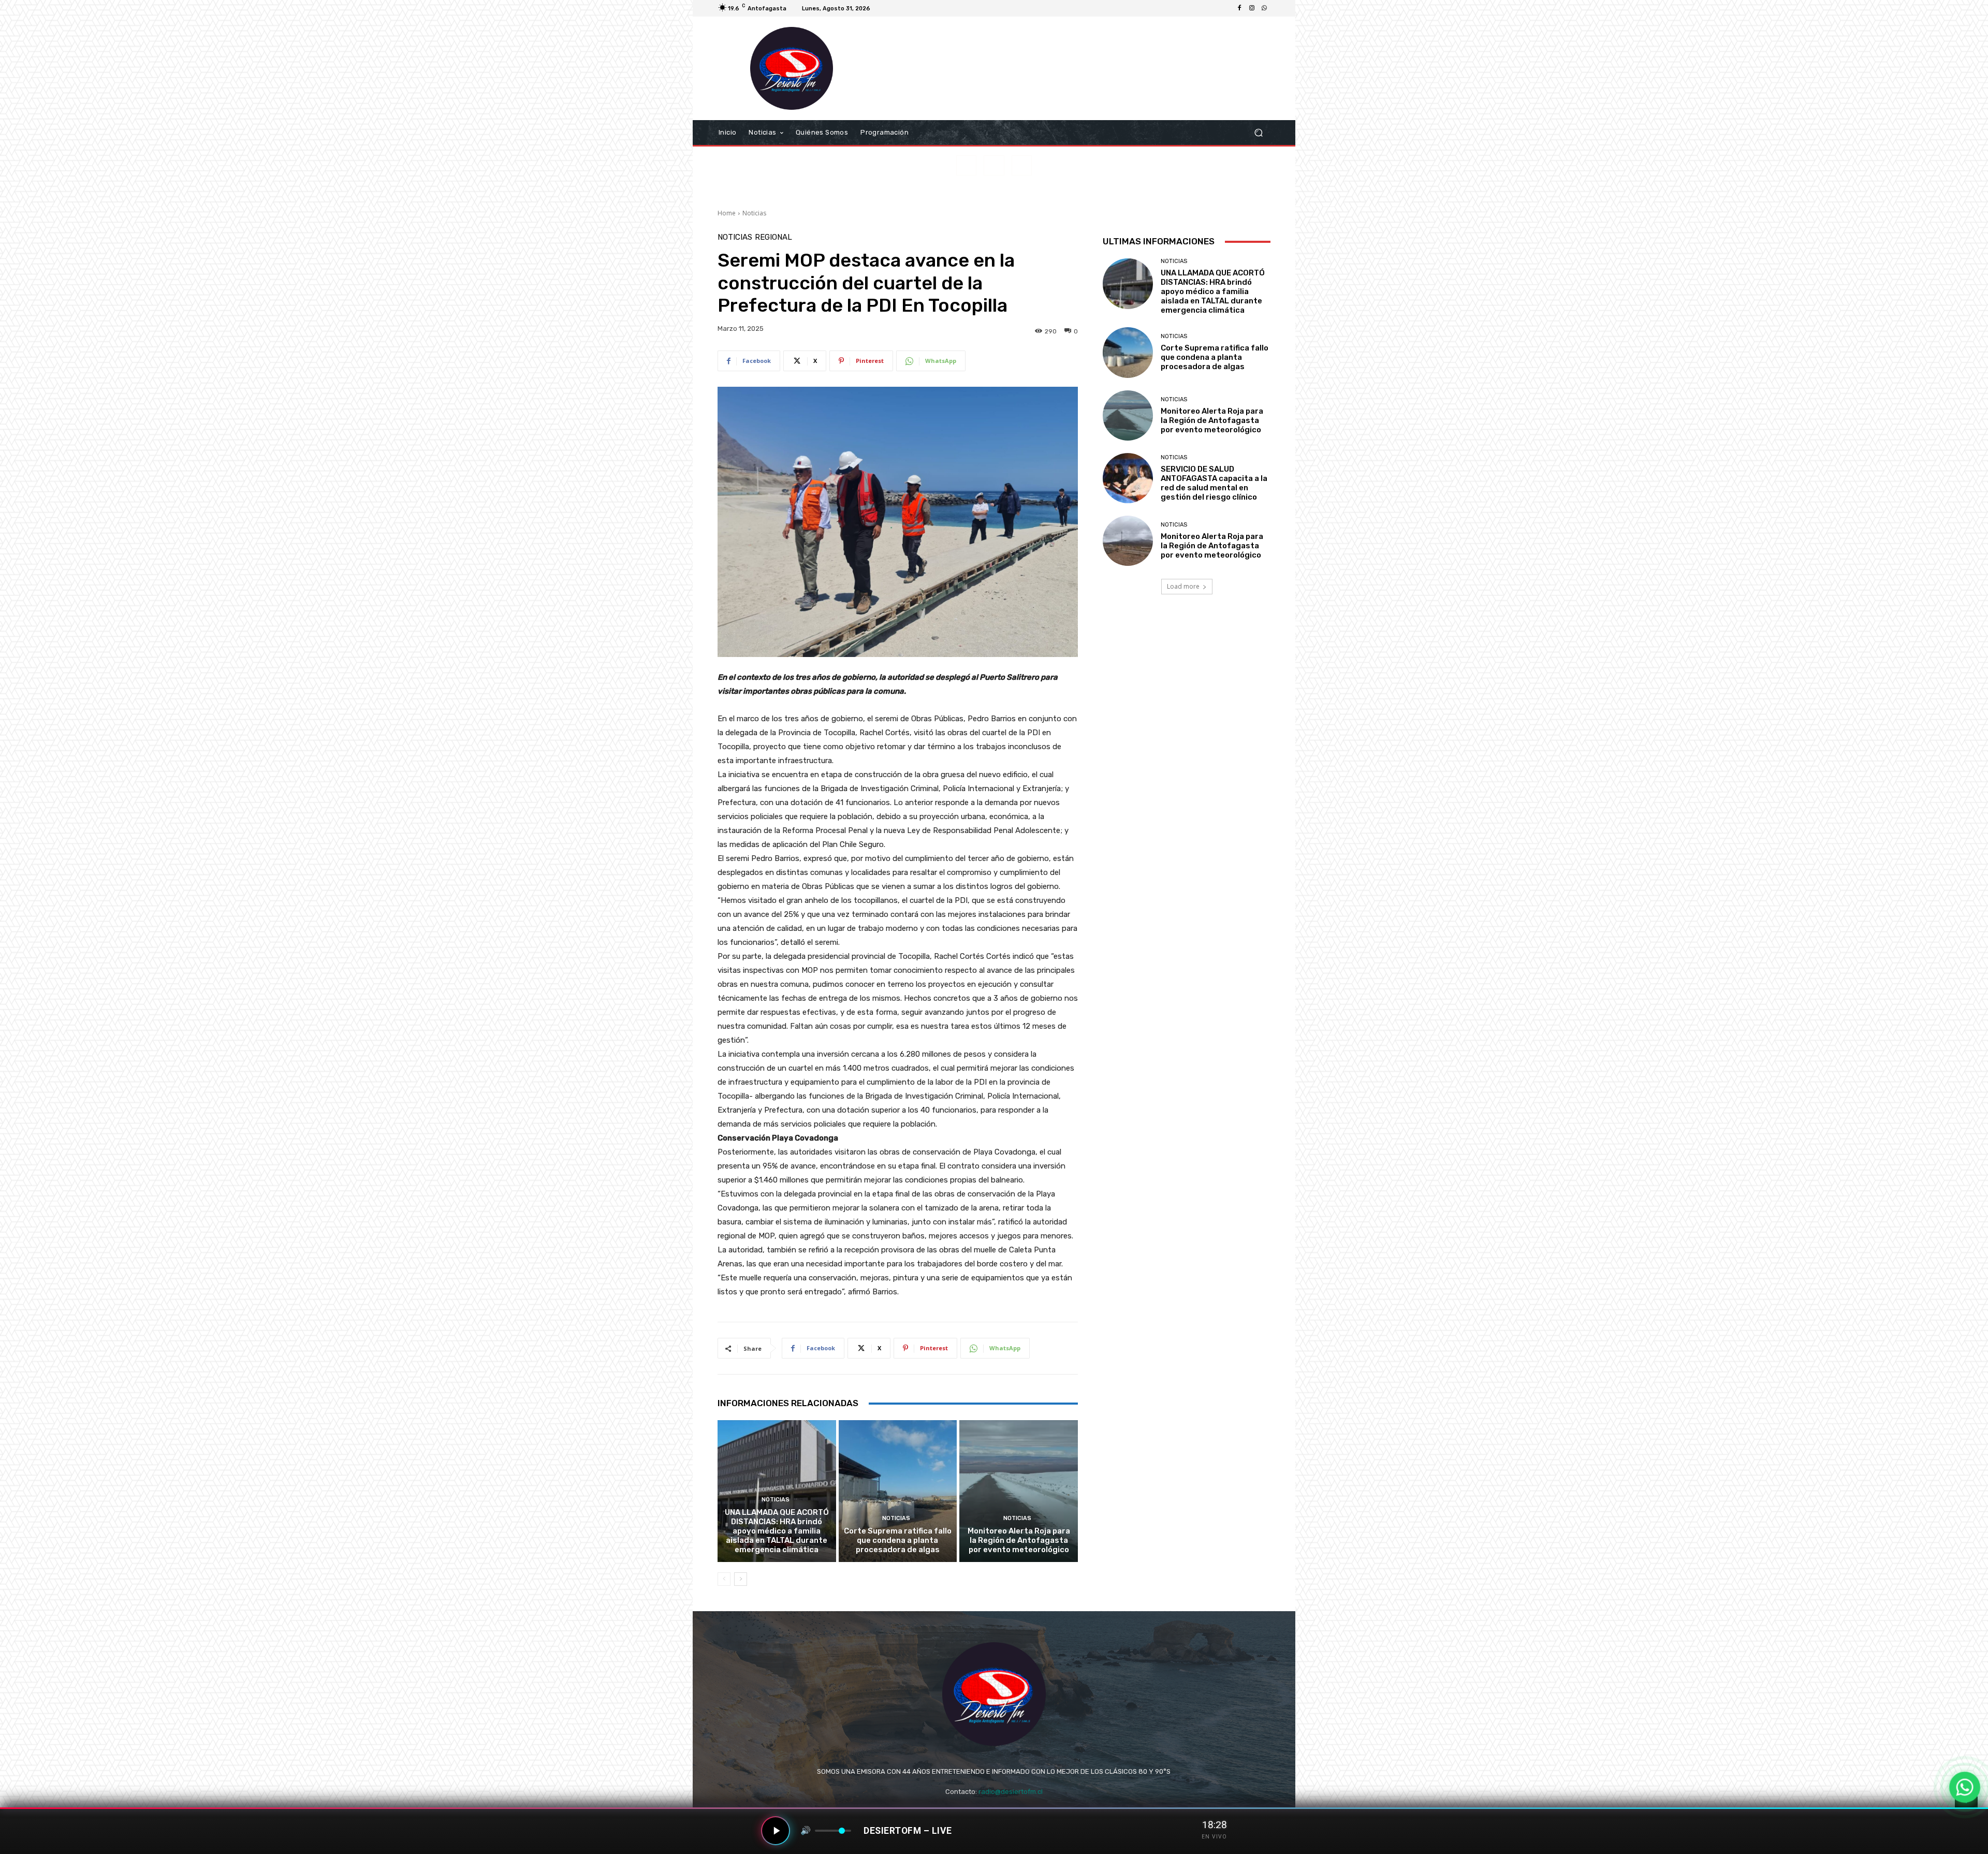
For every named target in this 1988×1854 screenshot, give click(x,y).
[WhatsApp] (1264, 8)
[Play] (776, 1831)
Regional (773, 237)
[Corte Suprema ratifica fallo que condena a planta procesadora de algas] (898, 1491)
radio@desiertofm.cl (1011, 1792)
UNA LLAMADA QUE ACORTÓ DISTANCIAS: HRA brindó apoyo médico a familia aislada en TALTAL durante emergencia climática (777, 1531)
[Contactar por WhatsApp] (1965, 1787)
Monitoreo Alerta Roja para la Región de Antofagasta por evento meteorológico (1019, 1540)
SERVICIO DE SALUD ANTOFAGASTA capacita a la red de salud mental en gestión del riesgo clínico (1214, 483)
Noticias (754, 213)
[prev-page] (724, 1579)
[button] (1258, 133)
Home (727, 213)
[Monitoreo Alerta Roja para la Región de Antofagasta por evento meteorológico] (1019, 1491)
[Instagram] (1252, 8)
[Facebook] (1239, 8)
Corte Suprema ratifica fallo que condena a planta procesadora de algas (898, 1540)
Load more (1183, 586)
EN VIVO (1214, 1837)
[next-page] (741, 1579)
